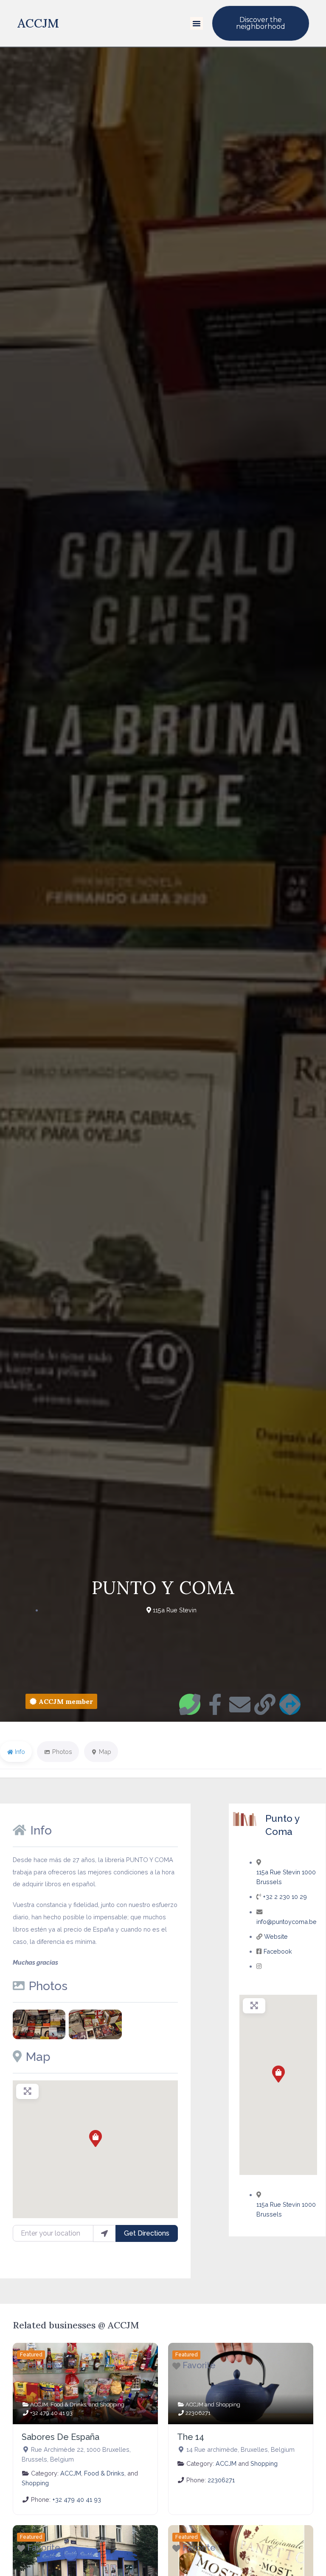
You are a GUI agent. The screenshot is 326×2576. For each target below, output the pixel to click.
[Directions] (290, 1704)
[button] (197, 23)
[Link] (265, 1704)
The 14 (191, 2437)
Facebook (278, 1951)
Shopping (112, 2405)
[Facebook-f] (215, 1704)
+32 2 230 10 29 (285, 1897)
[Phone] (190, 1704)
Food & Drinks (68, 2405)
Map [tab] (105, 1752)
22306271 (198, 2413)
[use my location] (104, 2233)
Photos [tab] (62, 1752)
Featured (31, 2355)
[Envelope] (240, 1704)
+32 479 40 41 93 (51, 2413)
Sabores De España (60, 2437)
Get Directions (147, 2233)
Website (276, 1936)
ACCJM (38, 23)
